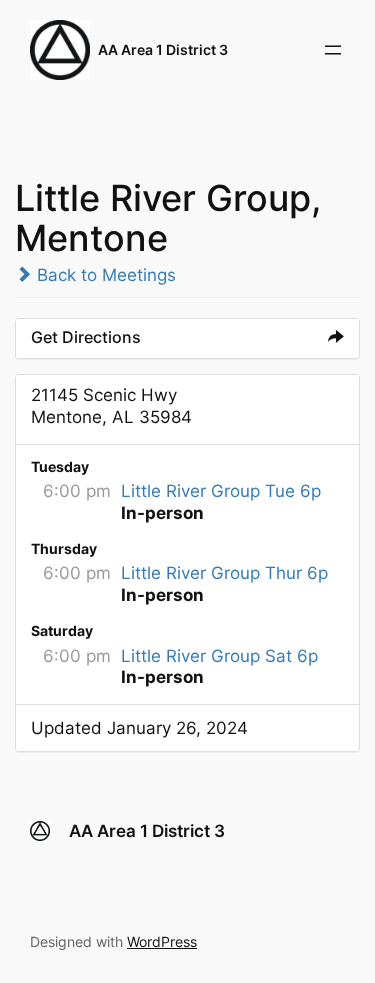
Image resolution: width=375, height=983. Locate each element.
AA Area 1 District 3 (163, 49)
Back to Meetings (104, 275)
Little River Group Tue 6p (221, 491)
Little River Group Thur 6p (224, 573)
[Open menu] (333, 50)
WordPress (162, 941)
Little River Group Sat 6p (219, 656)
